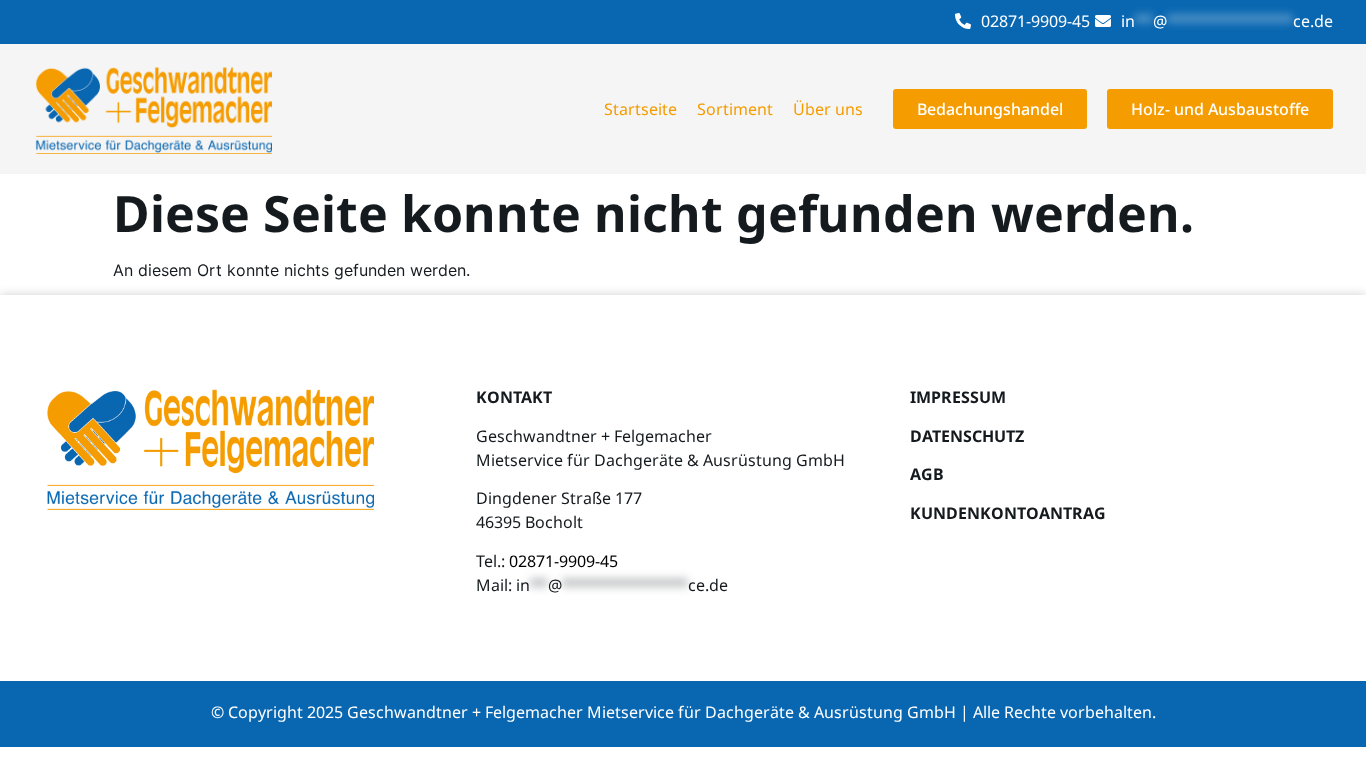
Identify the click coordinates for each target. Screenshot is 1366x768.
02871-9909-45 (1035, 21)
